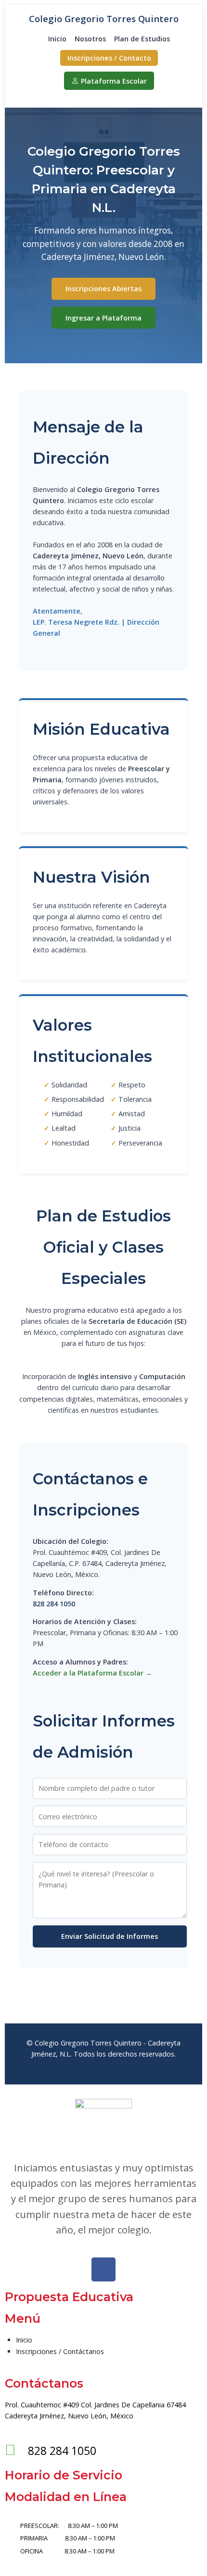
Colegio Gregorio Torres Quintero (104, 18)
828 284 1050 (54, 1604)
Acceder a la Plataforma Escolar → (92, 1673)
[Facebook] (103, 2269)
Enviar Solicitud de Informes (110, 1936)
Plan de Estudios (142, 39)
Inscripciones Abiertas (103, 289)
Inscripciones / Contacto (109, 58)
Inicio (57, 39)
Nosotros (90, 39)
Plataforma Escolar (114, 81)
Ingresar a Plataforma (103, 318)
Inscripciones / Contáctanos (60, 2351)
